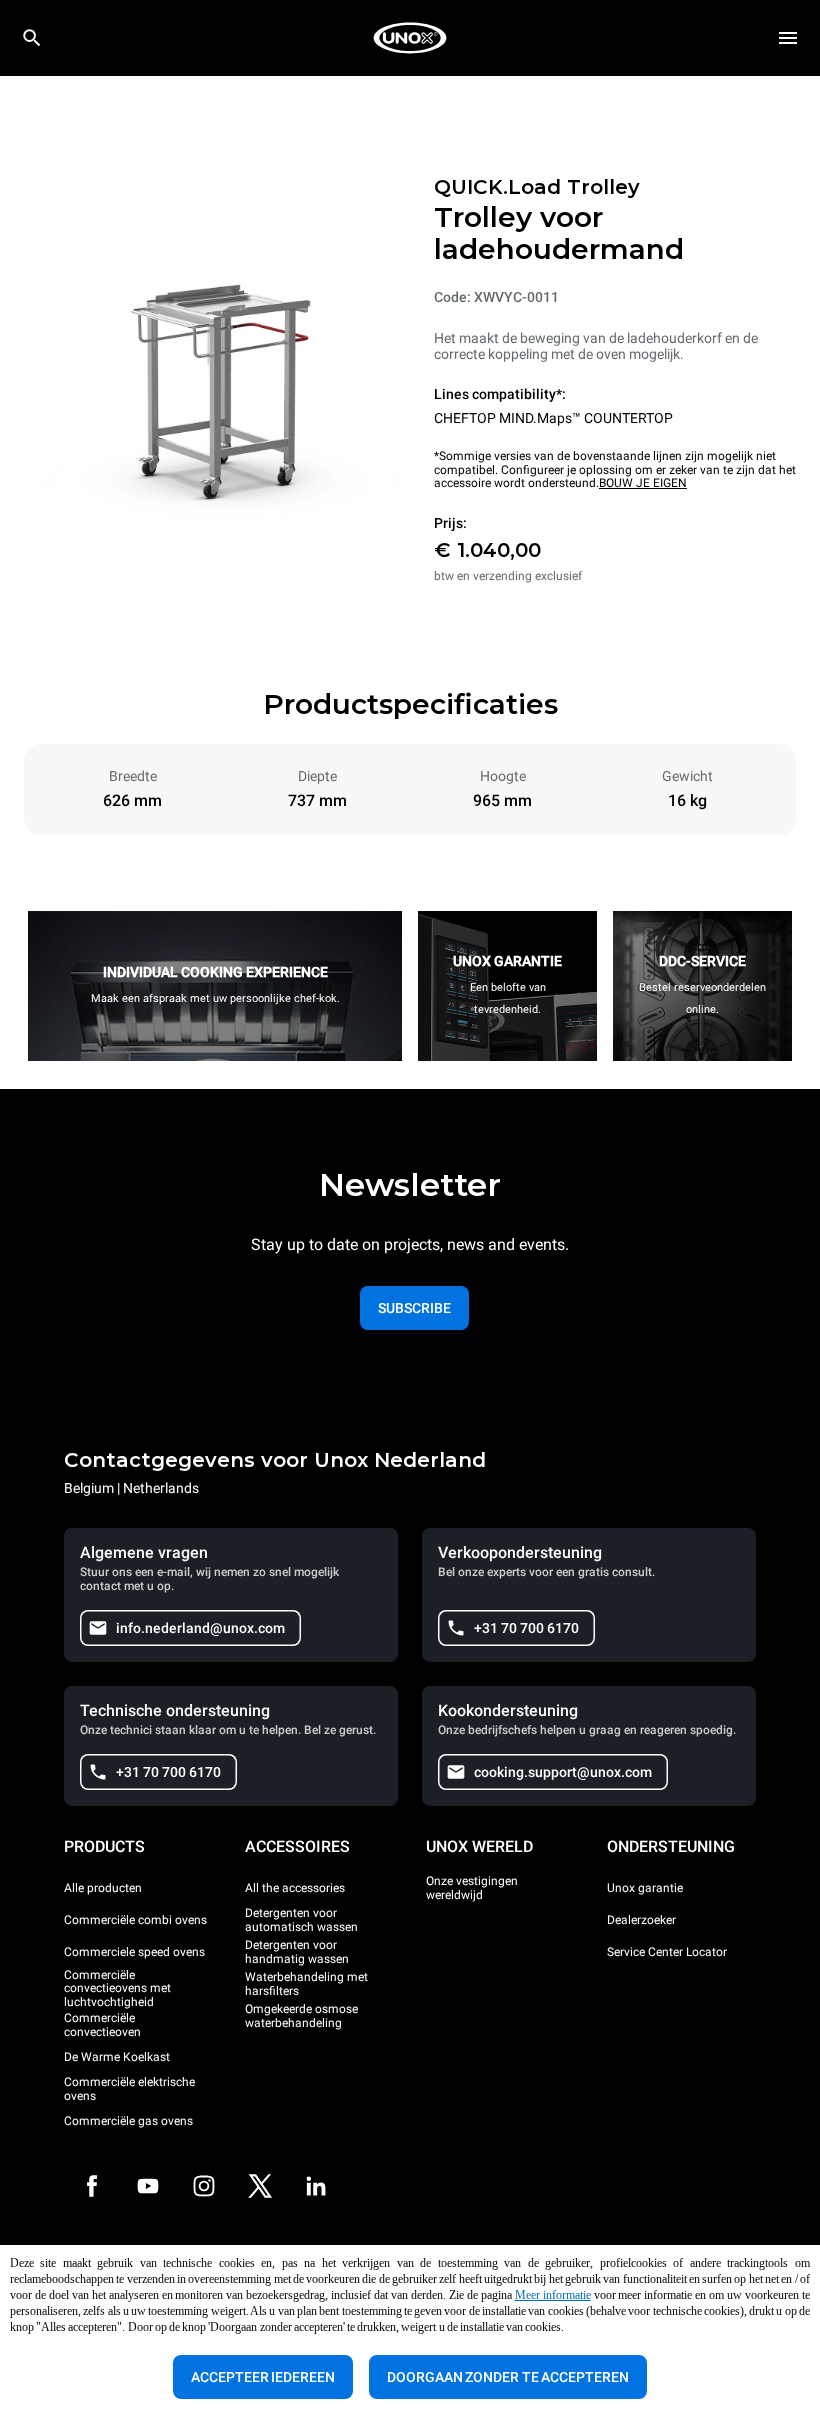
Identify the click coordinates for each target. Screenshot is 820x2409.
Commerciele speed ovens (134, 1952)
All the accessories (295, 1888)
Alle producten (103, 1888)
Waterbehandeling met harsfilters (306, 1984)
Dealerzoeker (641, 1920)
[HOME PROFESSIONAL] (410, 38)
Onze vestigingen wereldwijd (472, 1888)
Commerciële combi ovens (135, 1920)
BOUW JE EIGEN (643, 483)
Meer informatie (553, 2295)
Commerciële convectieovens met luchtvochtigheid (117, 1989)
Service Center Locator (667, 1952)
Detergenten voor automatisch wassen (301, 1920)
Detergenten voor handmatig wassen (297, 1952)
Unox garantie (645, 1888)
